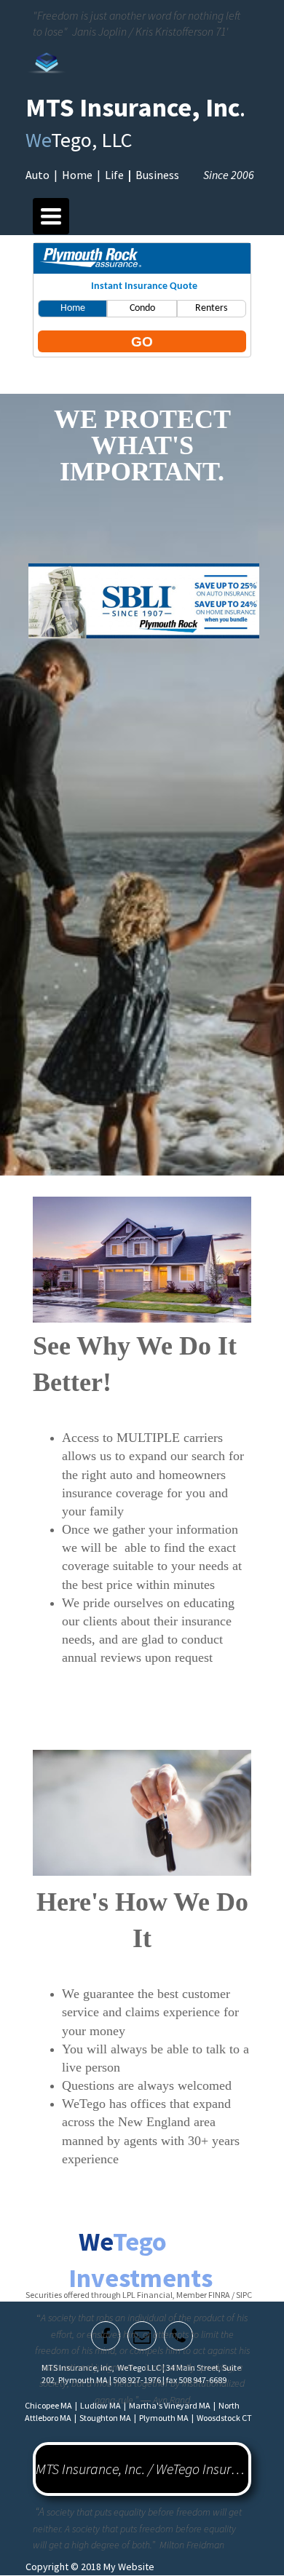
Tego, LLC (81, 140)
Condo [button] (142, 308)
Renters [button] (211, 308)
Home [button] (73, 308)
